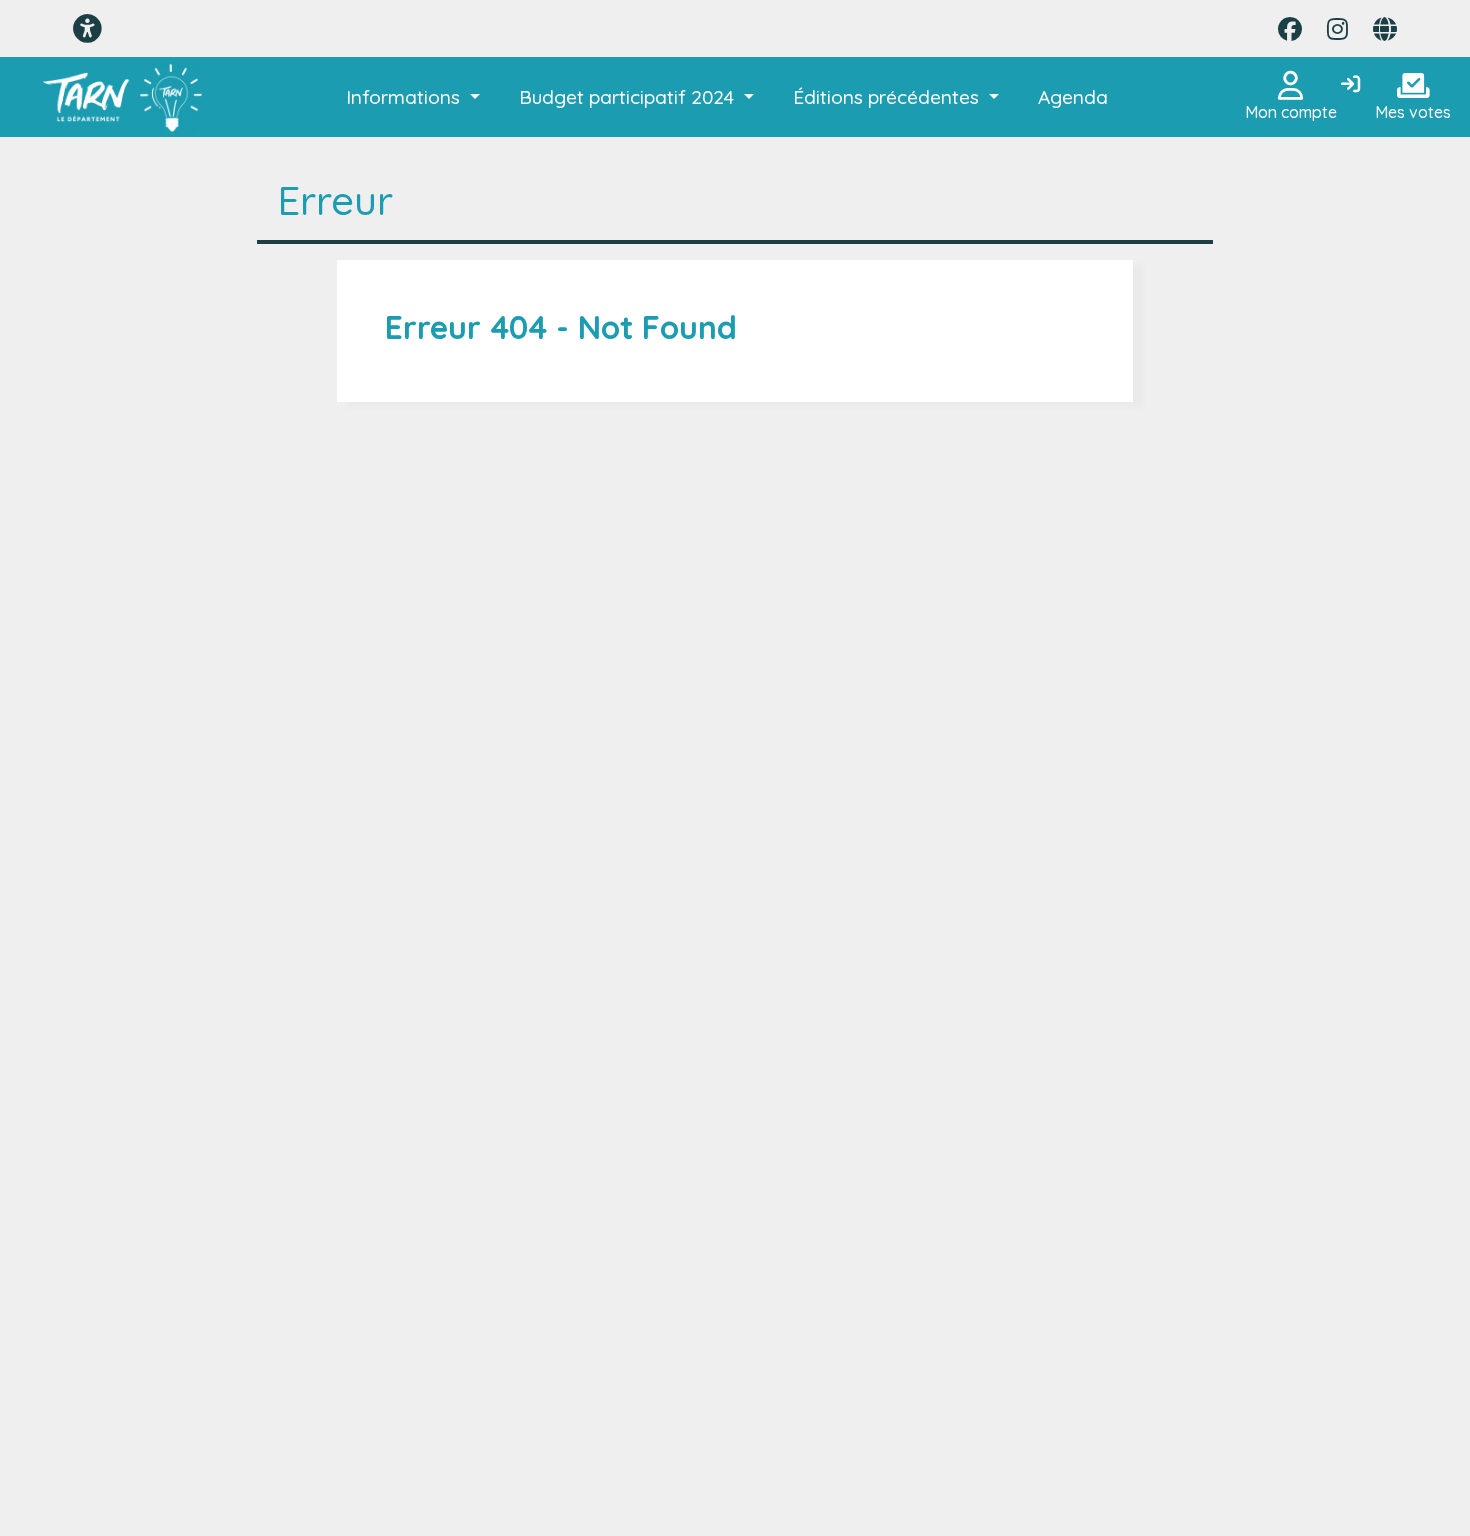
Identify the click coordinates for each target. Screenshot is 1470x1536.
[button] (412, 97)
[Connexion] (1350, 85)
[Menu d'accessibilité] (87, 28)
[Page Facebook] (1290, 29)
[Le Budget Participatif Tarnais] (122, 97)
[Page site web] (1385, 29)
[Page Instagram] (1337, 29)
